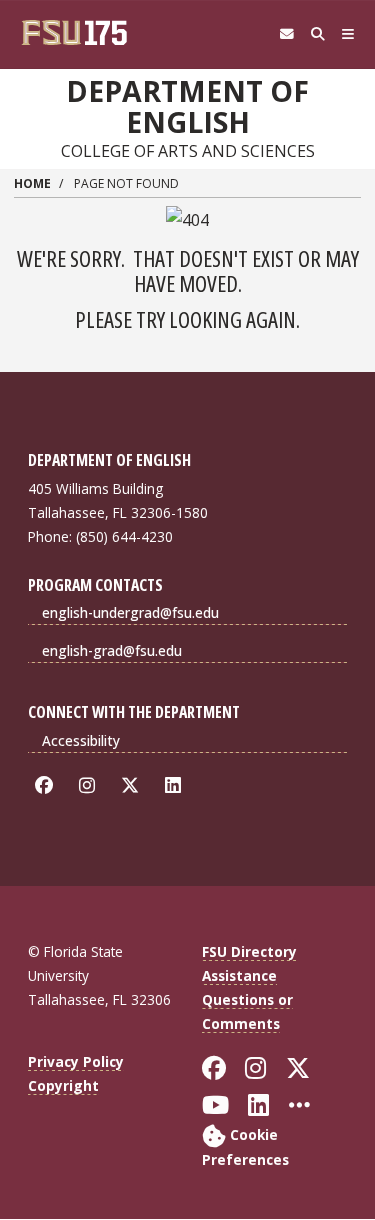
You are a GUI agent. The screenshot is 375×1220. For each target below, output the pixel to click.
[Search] (317, 34)
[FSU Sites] (348, 34)
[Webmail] (286, 34)
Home (32, 183)
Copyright (63, 1085)
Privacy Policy (76, 1061)
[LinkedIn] (176, 785)
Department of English (187, 106)
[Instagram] (90, 785)
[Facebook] (47, 785)
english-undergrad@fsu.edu (130, 612)
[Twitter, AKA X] (133, 785)
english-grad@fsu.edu (112, 650)
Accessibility (81, 740)
